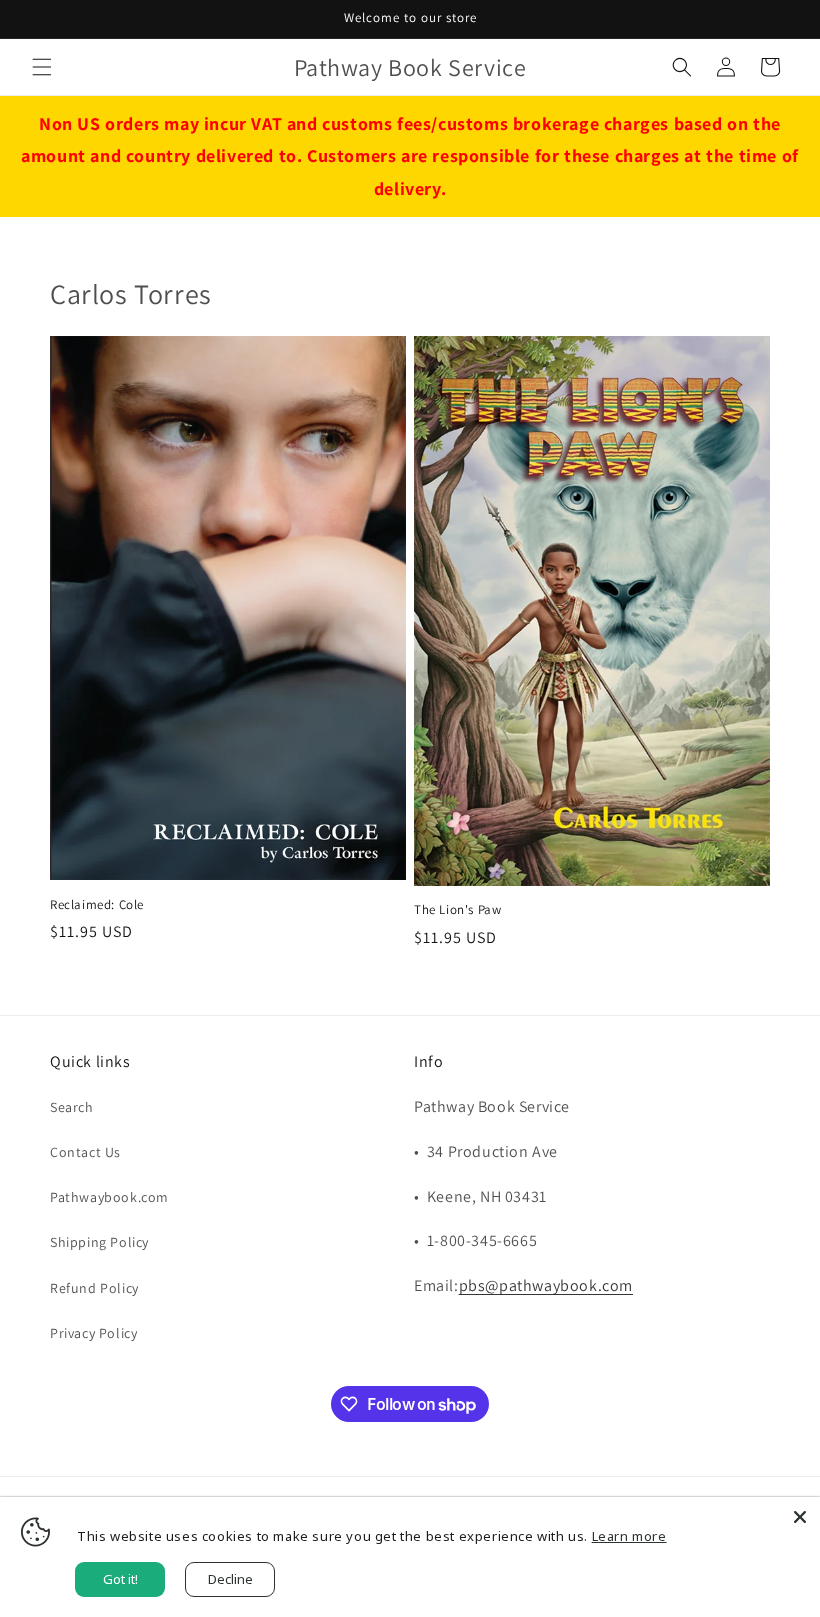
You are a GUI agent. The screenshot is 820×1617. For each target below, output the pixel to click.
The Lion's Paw (457, 910)
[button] (42, 67)
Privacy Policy (93, 1333)
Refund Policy (94, 1288)
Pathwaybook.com (109, 1197)
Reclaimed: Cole (97, 905)
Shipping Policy (99, 1242)
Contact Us (85, 1152)
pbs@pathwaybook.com (546, 1285)
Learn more (629, 1536)
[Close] (800, 1517)
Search (72, 1107)
